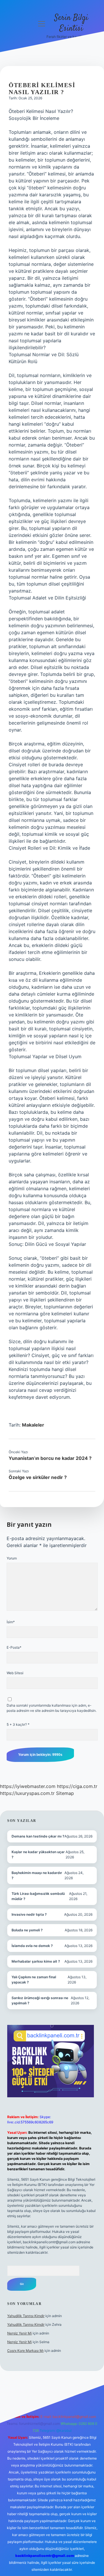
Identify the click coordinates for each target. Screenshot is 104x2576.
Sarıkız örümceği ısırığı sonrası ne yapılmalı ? (40, 2000)
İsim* (11, 1622)
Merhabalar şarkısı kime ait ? (36, 1961)
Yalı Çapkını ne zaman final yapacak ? (34, 1980)
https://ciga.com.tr (77, 1786)
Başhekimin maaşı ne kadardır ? (37, 1875)
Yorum (12, 1558)
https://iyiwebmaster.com (28, 1786)
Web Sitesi (15, 1673)
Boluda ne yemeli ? (27, 1930)
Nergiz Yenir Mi (19, 2333)
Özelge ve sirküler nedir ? (38, 1477)
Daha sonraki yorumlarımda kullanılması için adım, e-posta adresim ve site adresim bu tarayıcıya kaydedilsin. (52, 1708)
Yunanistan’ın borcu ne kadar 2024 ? (50, 1458)
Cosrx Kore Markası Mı (25, 2351)
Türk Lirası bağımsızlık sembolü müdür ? (38, 1896)
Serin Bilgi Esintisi (71, 23)
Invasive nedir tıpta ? (29, 1914)
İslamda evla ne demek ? (32, 1946)
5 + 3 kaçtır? (18, 1724)
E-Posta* (14, 1647)
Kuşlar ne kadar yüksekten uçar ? (38, 1854)
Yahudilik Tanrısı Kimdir (26, 2316)
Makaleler (33, 1425)
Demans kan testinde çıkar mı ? (38, 1836)
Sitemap (65, 1793)
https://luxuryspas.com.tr (27, 1793)
